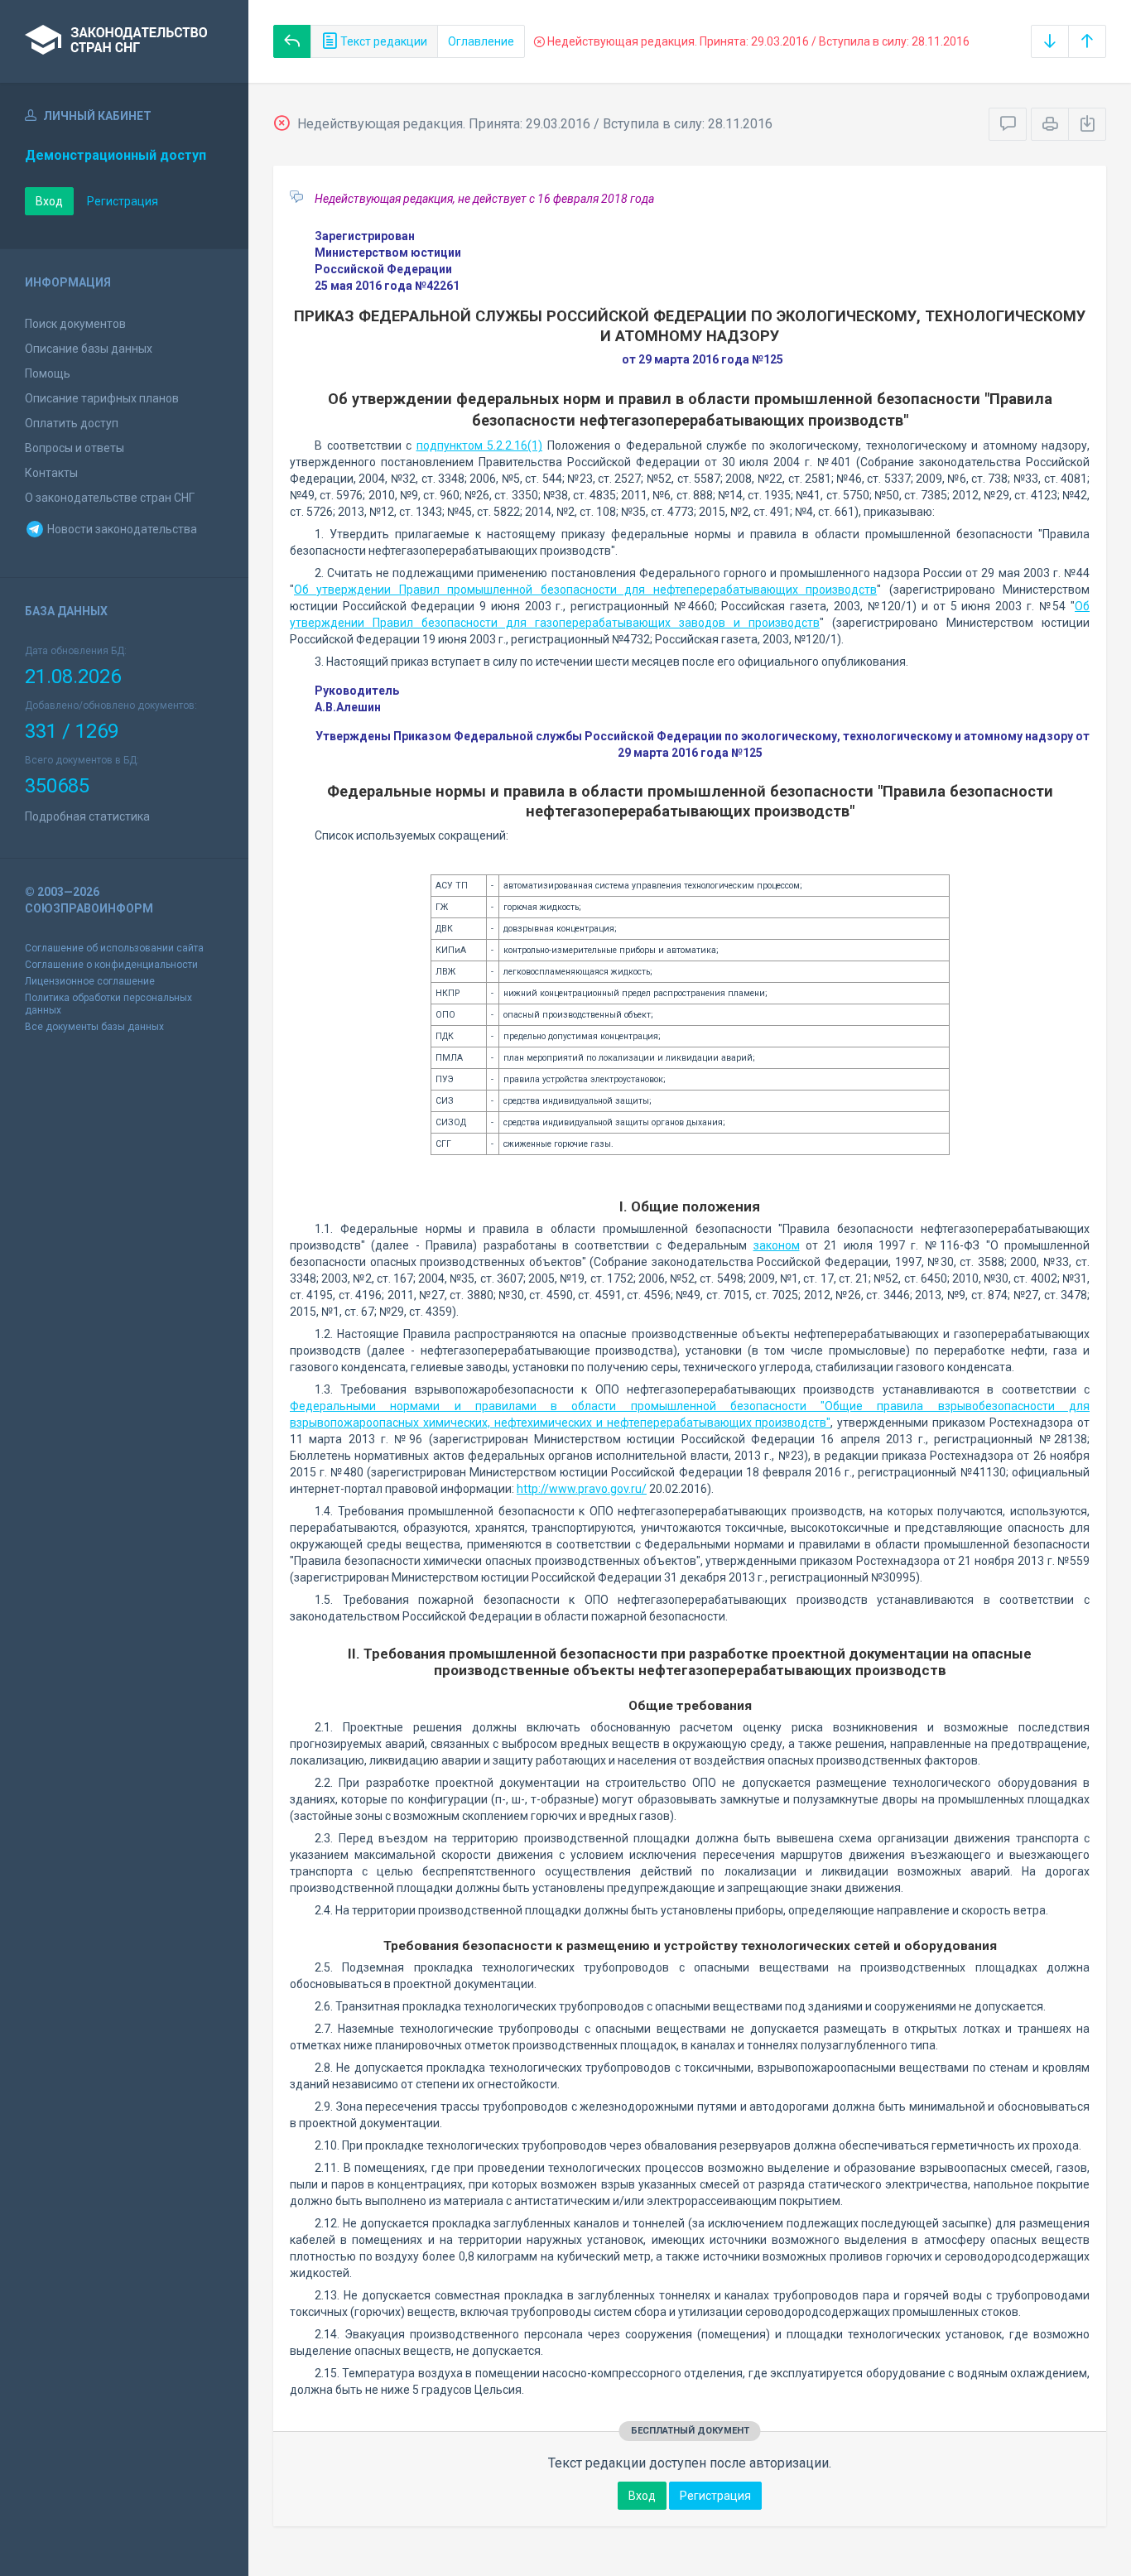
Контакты (51, 473)
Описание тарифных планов (102, 398)
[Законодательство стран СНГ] (124, 41)
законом (777, 1245)
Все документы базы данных (94, 1027)
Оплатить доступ (72, 423)
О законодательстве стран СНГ (110, 498)
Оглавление (481, 41)
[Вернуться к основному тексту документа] (292, 41)
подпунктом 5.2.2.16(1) (480, 445)
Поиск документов (75, 324)
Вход (49, 201)
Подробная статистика (87, 816)
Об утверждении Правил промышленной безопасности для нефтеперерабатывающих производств (585, 590)
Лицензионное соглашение (90, 981)
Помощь (48, 373)
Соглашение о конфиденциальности (111, 965)
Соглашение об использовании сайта (114, 948)
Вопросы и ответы (75, 448)
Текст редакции (383, 41)
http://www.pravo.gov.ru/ (582, 1489)
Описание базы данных (89, 349)
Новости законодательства (121, 529)
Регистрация (123, 201)
